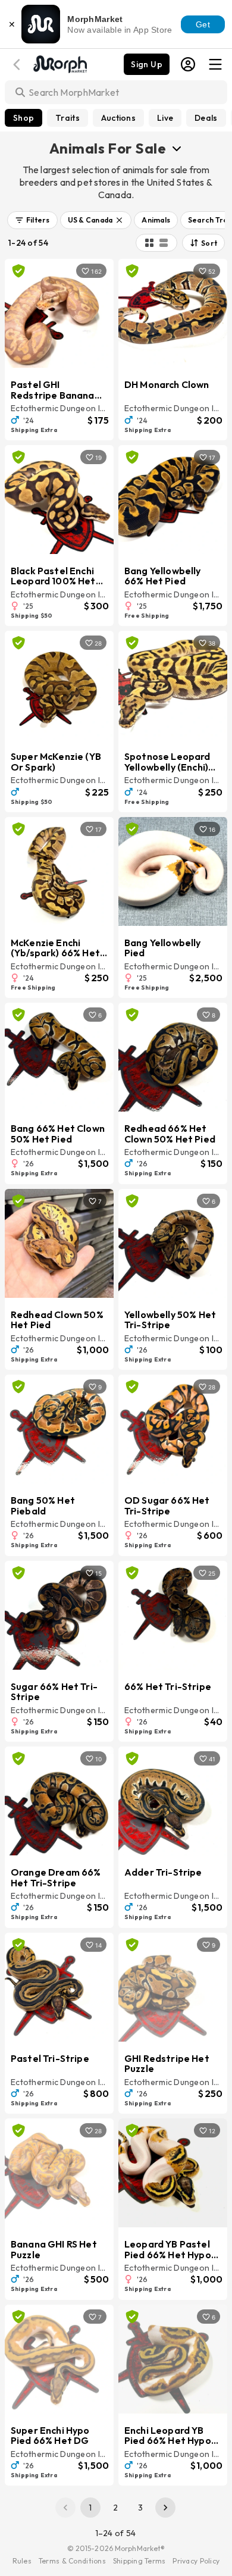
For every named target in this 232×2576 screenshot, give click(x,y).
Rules (22, 2561)
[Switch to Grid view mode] (149, 243)
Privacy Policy (196, 2561)
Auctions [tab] (118, 118)
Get (203, 24)
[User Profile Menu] (188, 64)
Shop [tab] (23, 118)
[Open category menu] (177, 148)
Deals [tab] (206, 118)
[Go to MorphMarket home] (59, 63)
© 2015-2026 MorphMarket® (116, 2548)
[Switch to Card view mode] (164, 243)
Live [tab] (165, 118)
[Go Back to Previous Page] (18, 65)
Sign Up (147, 64)
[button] (32, 220)
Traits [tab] (68, 118)
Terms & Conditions (72, 2561)
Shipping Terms (139, 2561)
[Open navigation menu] (215, 64)
